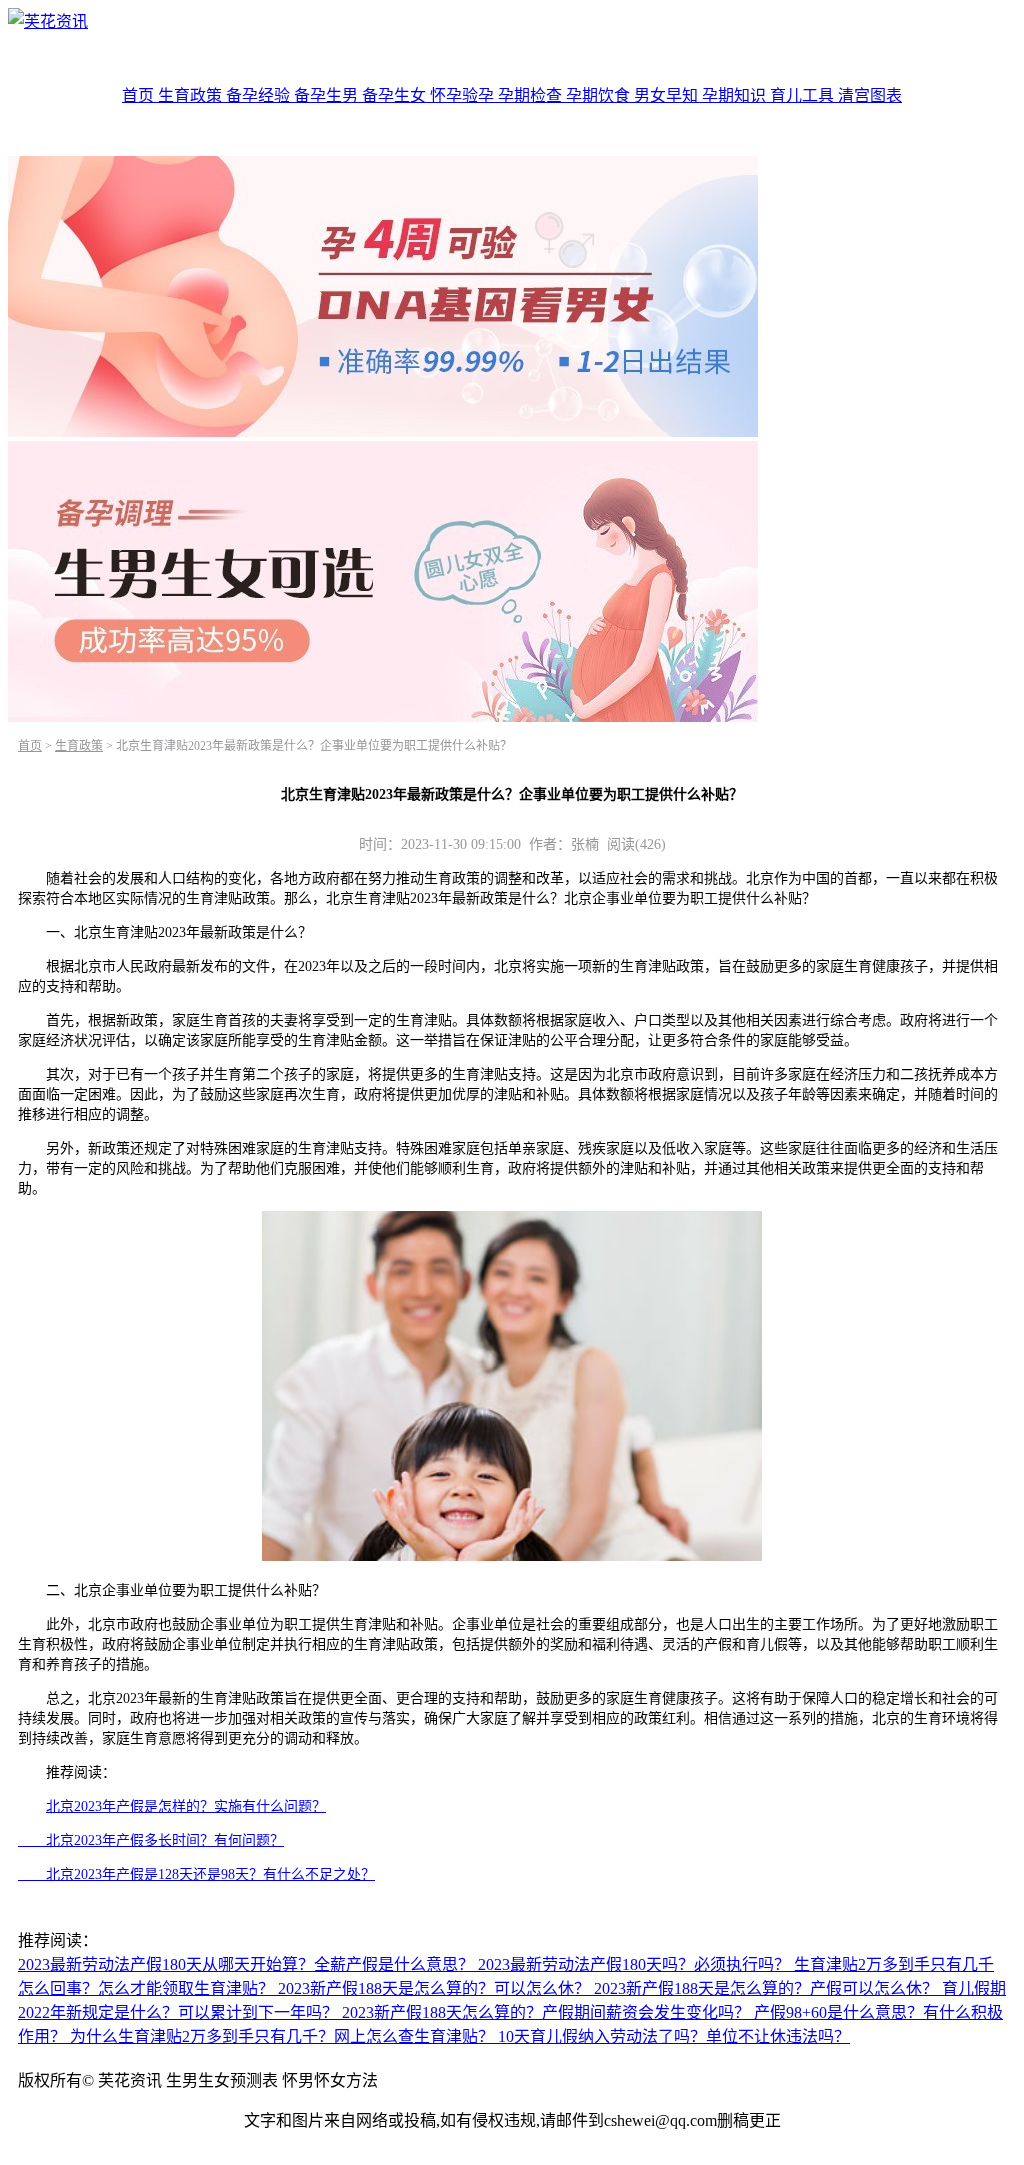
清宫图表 (870, 95)
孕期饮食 (600, 95)
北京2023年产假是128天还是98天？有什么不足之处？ (196, 1874)
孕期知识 (736, 95)
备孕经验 (260, 95)
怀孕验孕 (464, 95)
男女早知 (668, 95)
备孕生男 (328, 95)
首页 (140, 95)
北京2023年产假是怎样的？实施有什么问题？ (186, 1806)
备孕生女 (396, 95)
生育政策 (192, 95)
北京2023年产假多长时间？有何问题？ (151, 1840)
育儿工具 (804, 95)
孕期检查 (532, 95)
